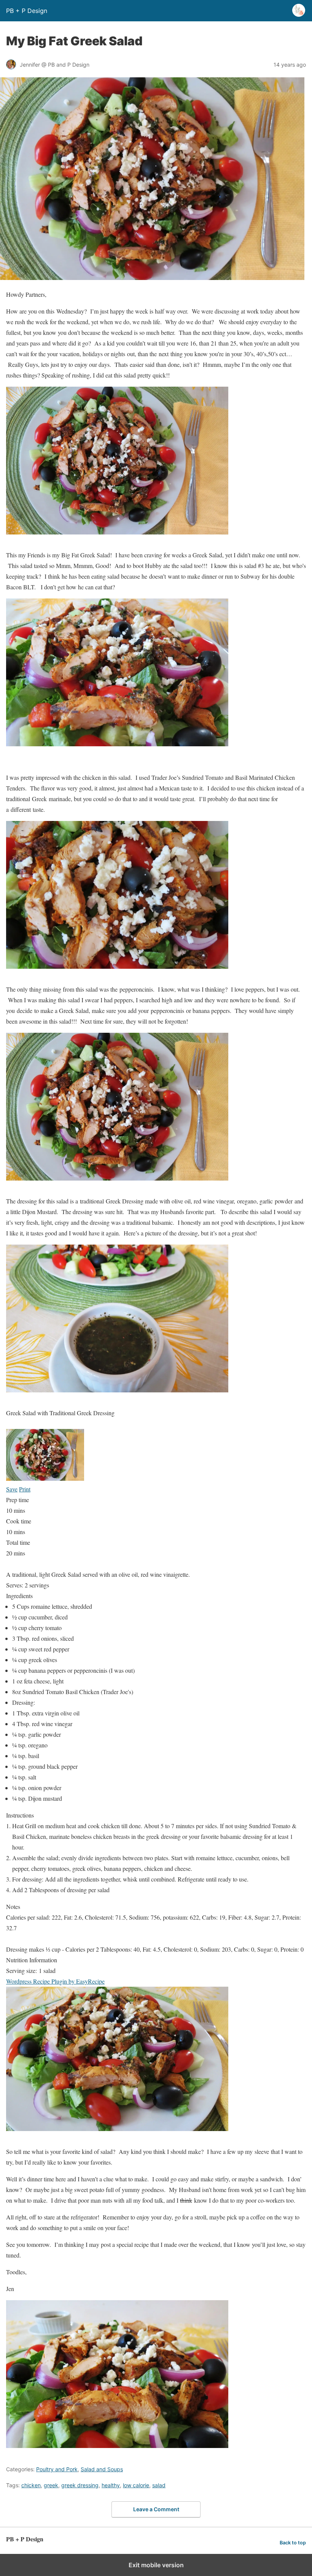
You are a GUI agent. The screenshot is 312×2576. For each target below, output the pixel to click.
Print (25, 1489)
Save (12, 1489)
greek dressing (80, 2485)
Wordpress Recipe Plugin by (55, 1981)
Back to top (293, 2543)
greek (51, 2485)
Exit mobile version (156, 2565)
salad (159, 2485)
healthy (111, 2485)
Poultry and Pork (57, 2469)
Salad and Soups (102, 2469)
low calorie (136, 2485)
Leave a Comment (156, 2509)
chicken (31, 2485)
